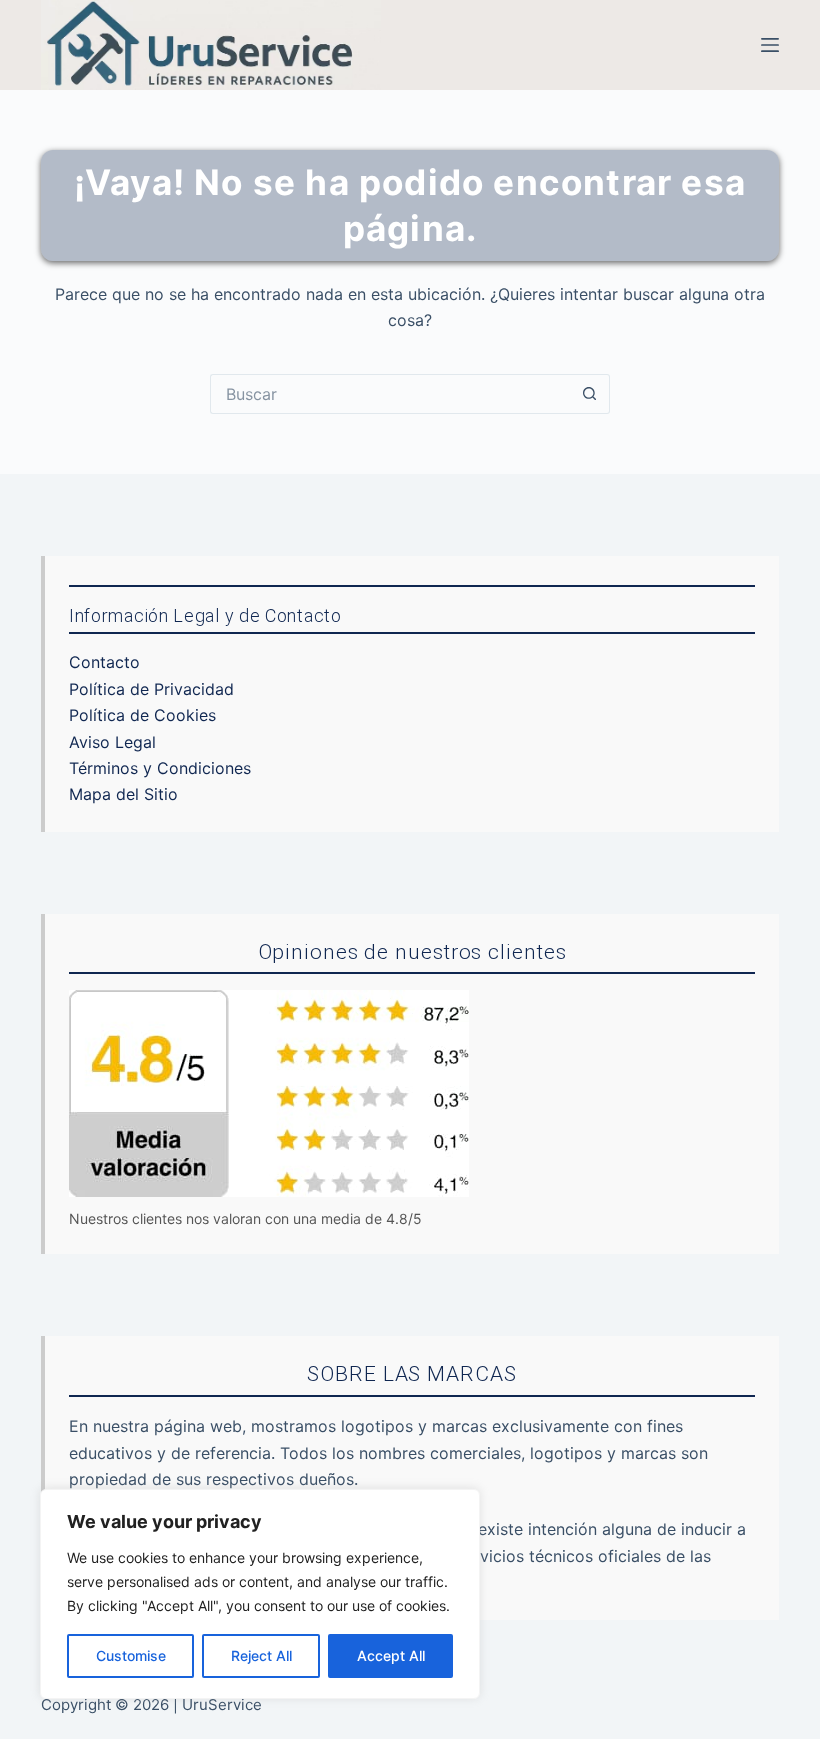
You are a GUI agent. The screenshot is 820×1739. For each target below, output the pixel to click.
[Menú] (770, 45)
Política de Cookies (142, 715)
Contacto (104, 662)
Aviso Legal (112, 742)
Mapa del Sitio (123, 794)
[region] (260, 1594)
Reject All (261, 1655)
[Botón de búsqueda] (590, 394)
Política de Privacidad (151, 689)
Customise (131, 1655)
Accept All (391, 1655)
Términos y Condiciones (160, 768)
